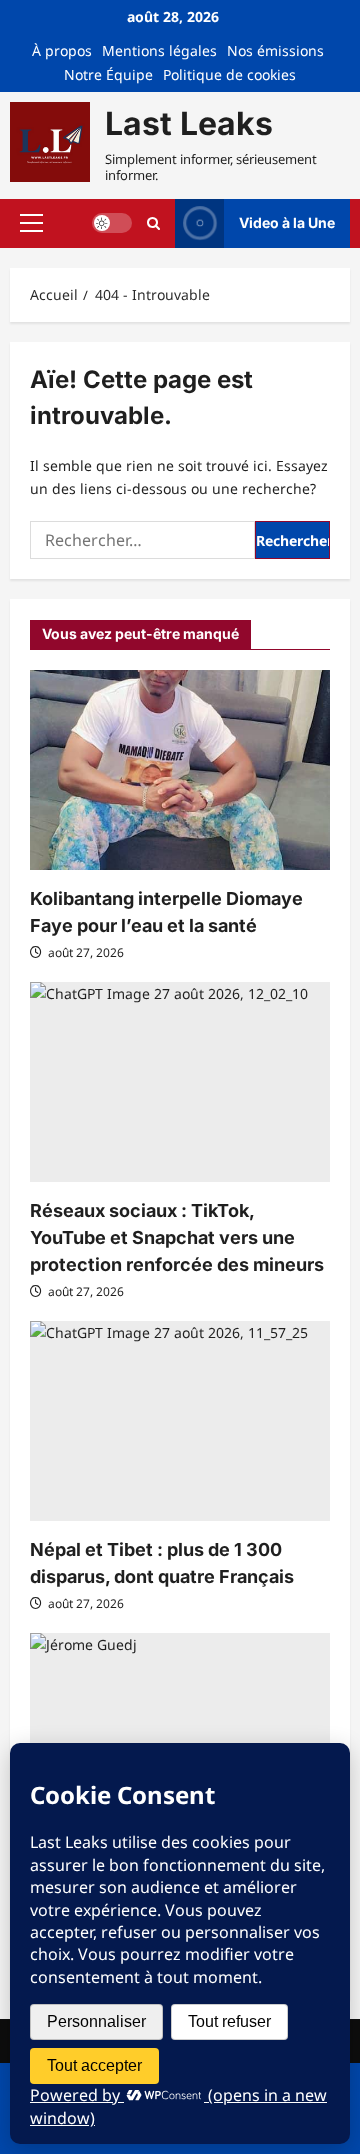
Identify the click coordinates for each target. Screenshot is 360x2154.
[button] (31, 223)
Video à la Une (287, 222)
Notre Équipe (108, 74)
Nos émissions (275, 50)
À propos (62, 50)
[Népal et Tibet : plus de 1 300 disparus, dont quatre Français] (180, 1421)
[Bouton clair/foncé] (112, 223)
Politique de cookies (229, 74)
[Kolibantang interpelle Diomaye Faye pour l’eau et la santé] (180, 770)
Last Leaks (189, 123)
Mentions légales (159, 50)
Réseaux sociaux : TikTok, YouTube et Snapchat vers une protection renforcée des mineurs (177, 1237)
